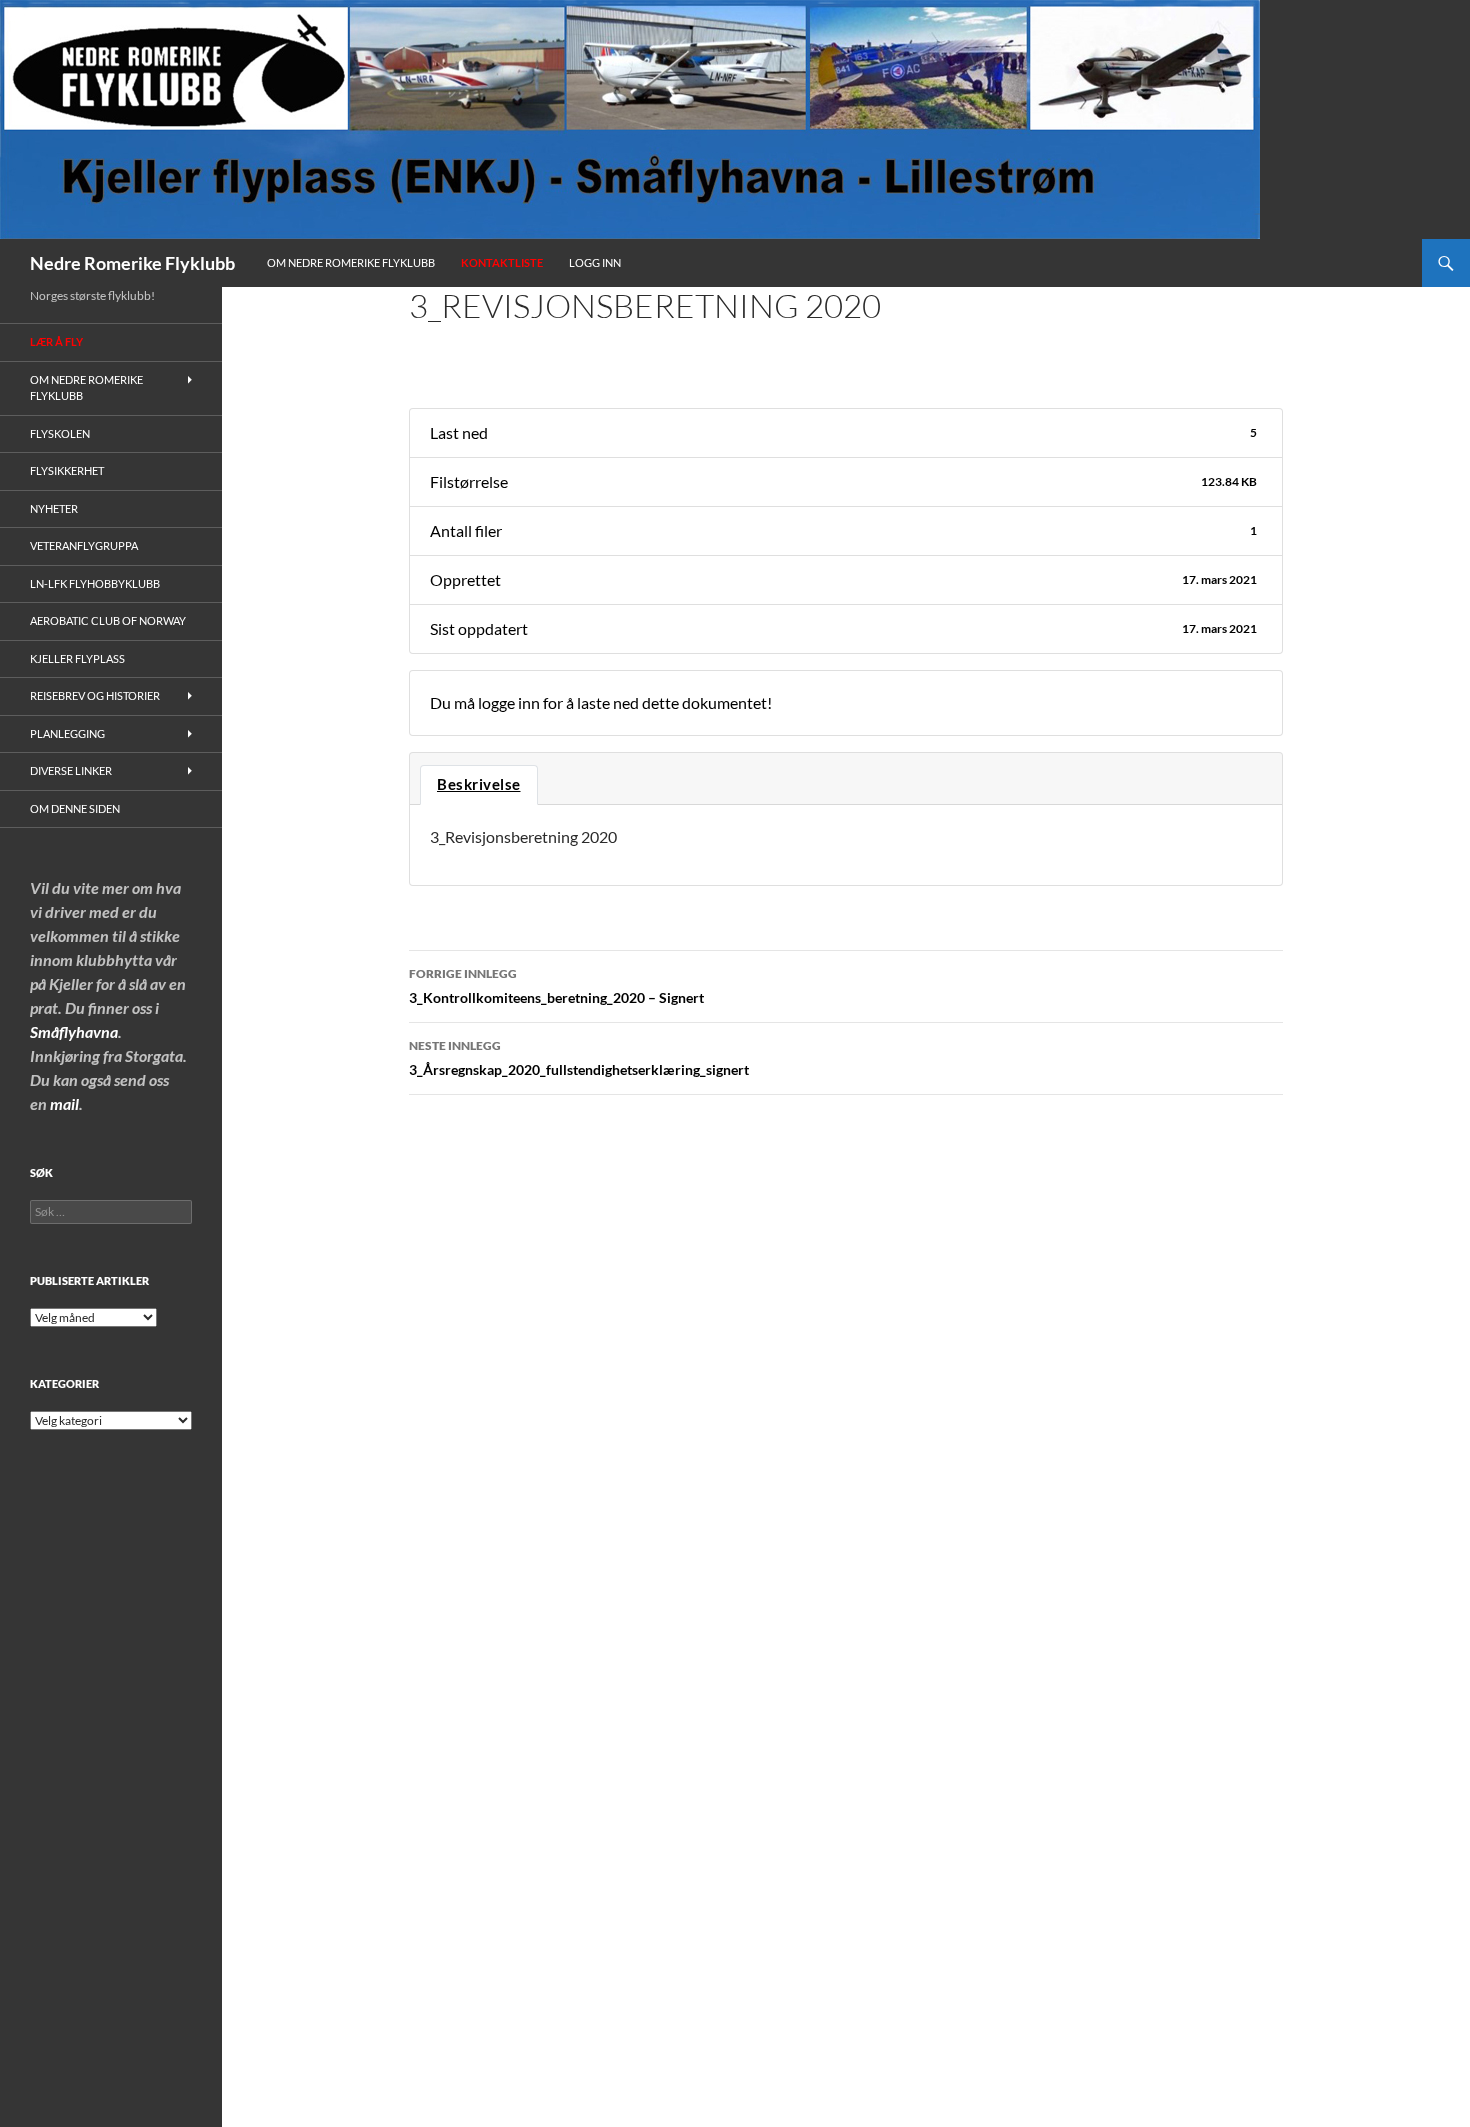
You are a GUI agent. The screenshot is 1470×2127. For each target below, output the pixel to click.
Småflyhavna (74, 1031)
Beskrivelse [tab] (479, 784)
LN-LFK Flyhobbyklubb (95, 583)
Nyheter (54, 508)
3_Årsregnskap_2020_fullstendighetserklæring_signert (579, 1058)
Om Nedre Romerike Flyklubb (351, 262)
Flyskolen (60, 433)
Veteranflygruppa (84, 545)
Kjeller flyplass (77, 658)
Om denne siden (75, 808)
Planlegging (67, 733)
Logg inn (595, 262)
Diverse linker (71, 770)
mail (64, 1103)
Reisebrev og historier (95, 695)
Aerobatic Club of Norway (108, 620)
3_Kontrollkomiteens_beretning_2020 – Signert (556, 986)
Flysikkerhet (67, 470)
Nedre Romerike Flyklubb (132, 263)
